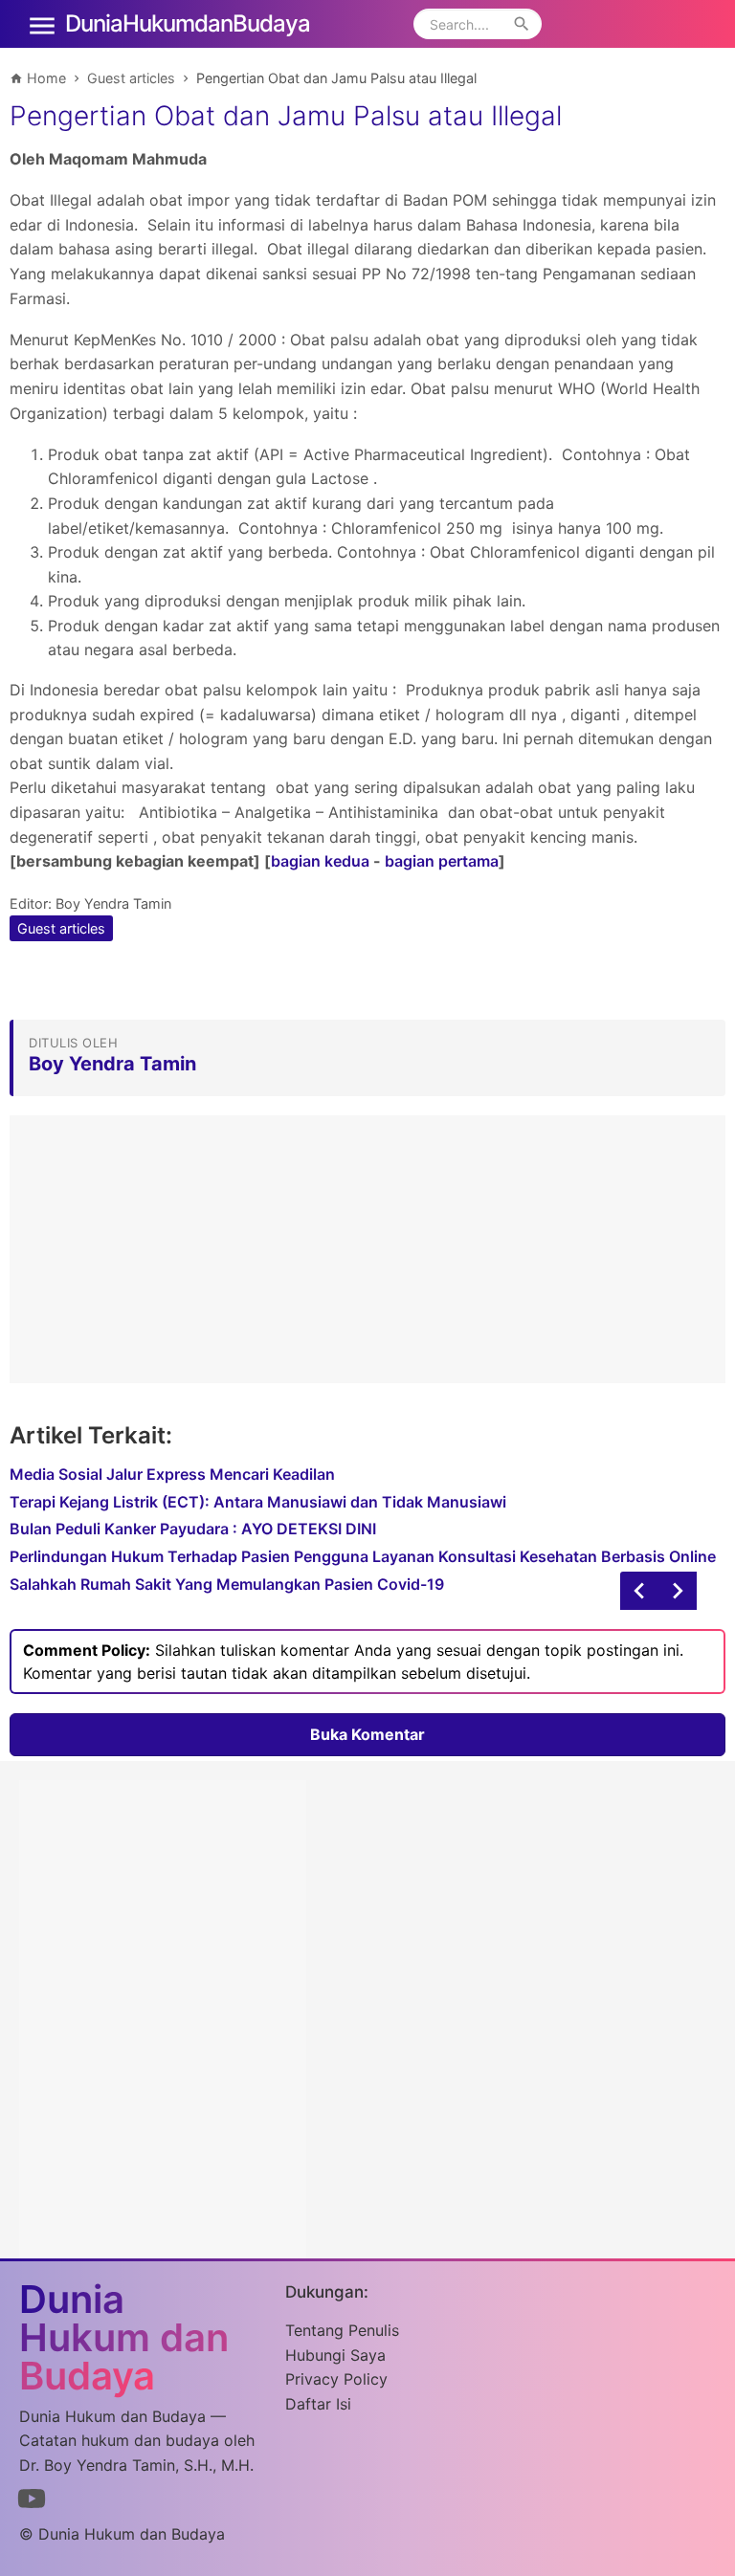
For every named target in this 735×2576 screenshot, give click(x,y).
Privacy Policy (336, 2379)
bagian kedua (320, 861)
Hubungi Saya (335, 2355)
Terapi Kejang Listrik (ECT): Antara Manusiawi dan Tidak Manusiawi (258, 1502)
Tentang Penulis (342, 2330)
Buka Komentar (367, 1734)
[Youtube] (32, 2502)
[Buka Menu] (42, 24)
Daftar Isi (318, 2404)
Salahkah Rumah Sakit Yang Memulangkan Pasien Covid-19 (227, 1584)
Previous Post (678, 1591)
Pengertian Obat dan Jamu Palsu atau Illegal (286, 116)
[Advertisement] (367, 1249)
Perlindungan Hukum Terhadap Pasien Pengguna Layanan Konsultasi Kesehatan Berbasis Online (363, 1556)
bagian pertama (442, 861)
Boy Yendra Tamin (113, 903)
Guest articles (61, 928)
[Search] (522, 24)
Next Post (639, 1591)
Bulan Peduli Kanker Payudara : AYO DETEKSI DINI (193, 1529)
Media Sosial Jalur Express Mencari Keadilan (172, 1474)
